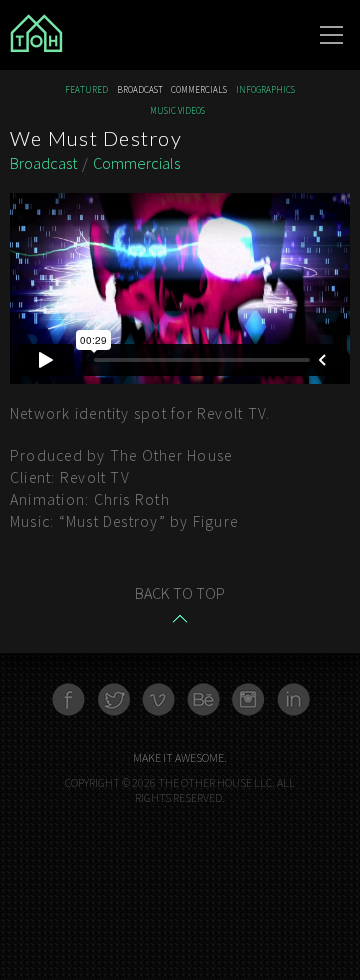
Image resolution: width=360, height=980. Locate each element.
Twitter (113, 699)
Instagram (248, 699)
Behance (203, 699)
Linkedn (293, 699)
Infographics (265, 90)
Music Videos (177, 111)
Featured (86, 90)
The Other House (110, 35)
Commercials (199, 90)
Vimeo (158, 699)
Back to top (180, 593)
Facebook (68, 699)
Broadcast (140, 90)
